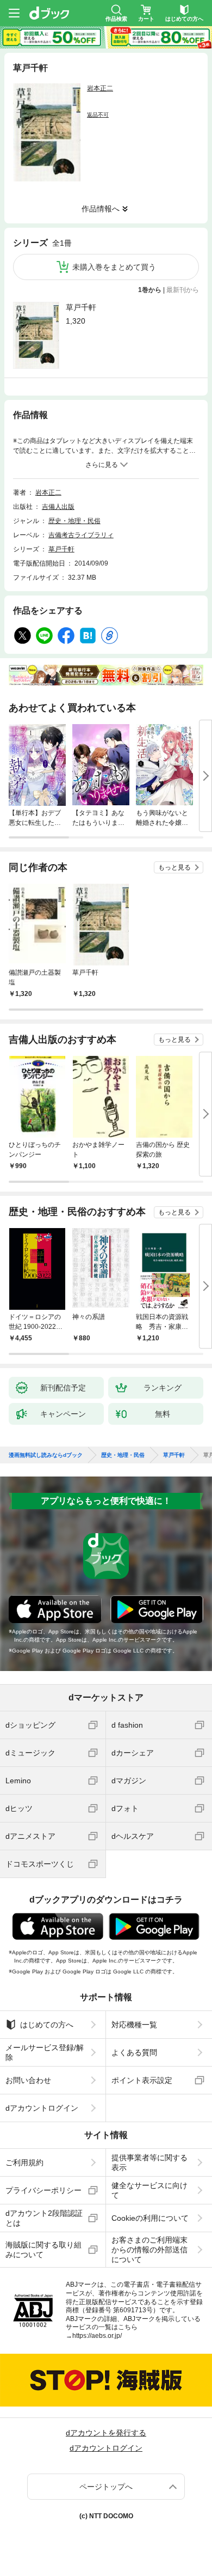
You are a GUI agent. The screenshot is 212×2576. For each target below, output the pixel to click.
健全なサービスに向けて (149, 2190)
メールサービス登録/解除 (45, 2052)
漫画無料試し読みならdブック (46, 1455)
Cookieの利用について (150, 2218)
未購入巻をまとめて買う (114, 267)
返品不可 (98, 115)
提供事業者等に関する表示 (149, 2162)
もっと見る (174, 867)
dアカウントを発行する (106, 2433)
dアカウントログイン (42, 2108)
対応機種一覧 (134, 2025)
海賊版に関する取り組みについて (43, 2250)
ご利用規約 (24, 2162)
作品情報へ (101, 209)
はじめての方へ (47, 2025)
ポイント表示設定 (142, 2080)
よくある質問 (134, 2052)
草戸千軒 (81, 307)
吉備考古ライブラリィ (81, 535)
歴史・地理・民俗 (74, 521)
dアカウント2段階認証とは (44, 2218)
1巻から (150, 290)
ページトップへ (106, 2487)
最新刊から (183, 290)
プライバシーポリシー (43, 2190)
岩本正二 (100, 88)
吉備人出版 (58, 507)
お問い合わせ (28, 2080)
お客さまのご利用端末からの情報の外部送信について (149, 2250)
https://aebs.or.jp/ (97, 2336)
